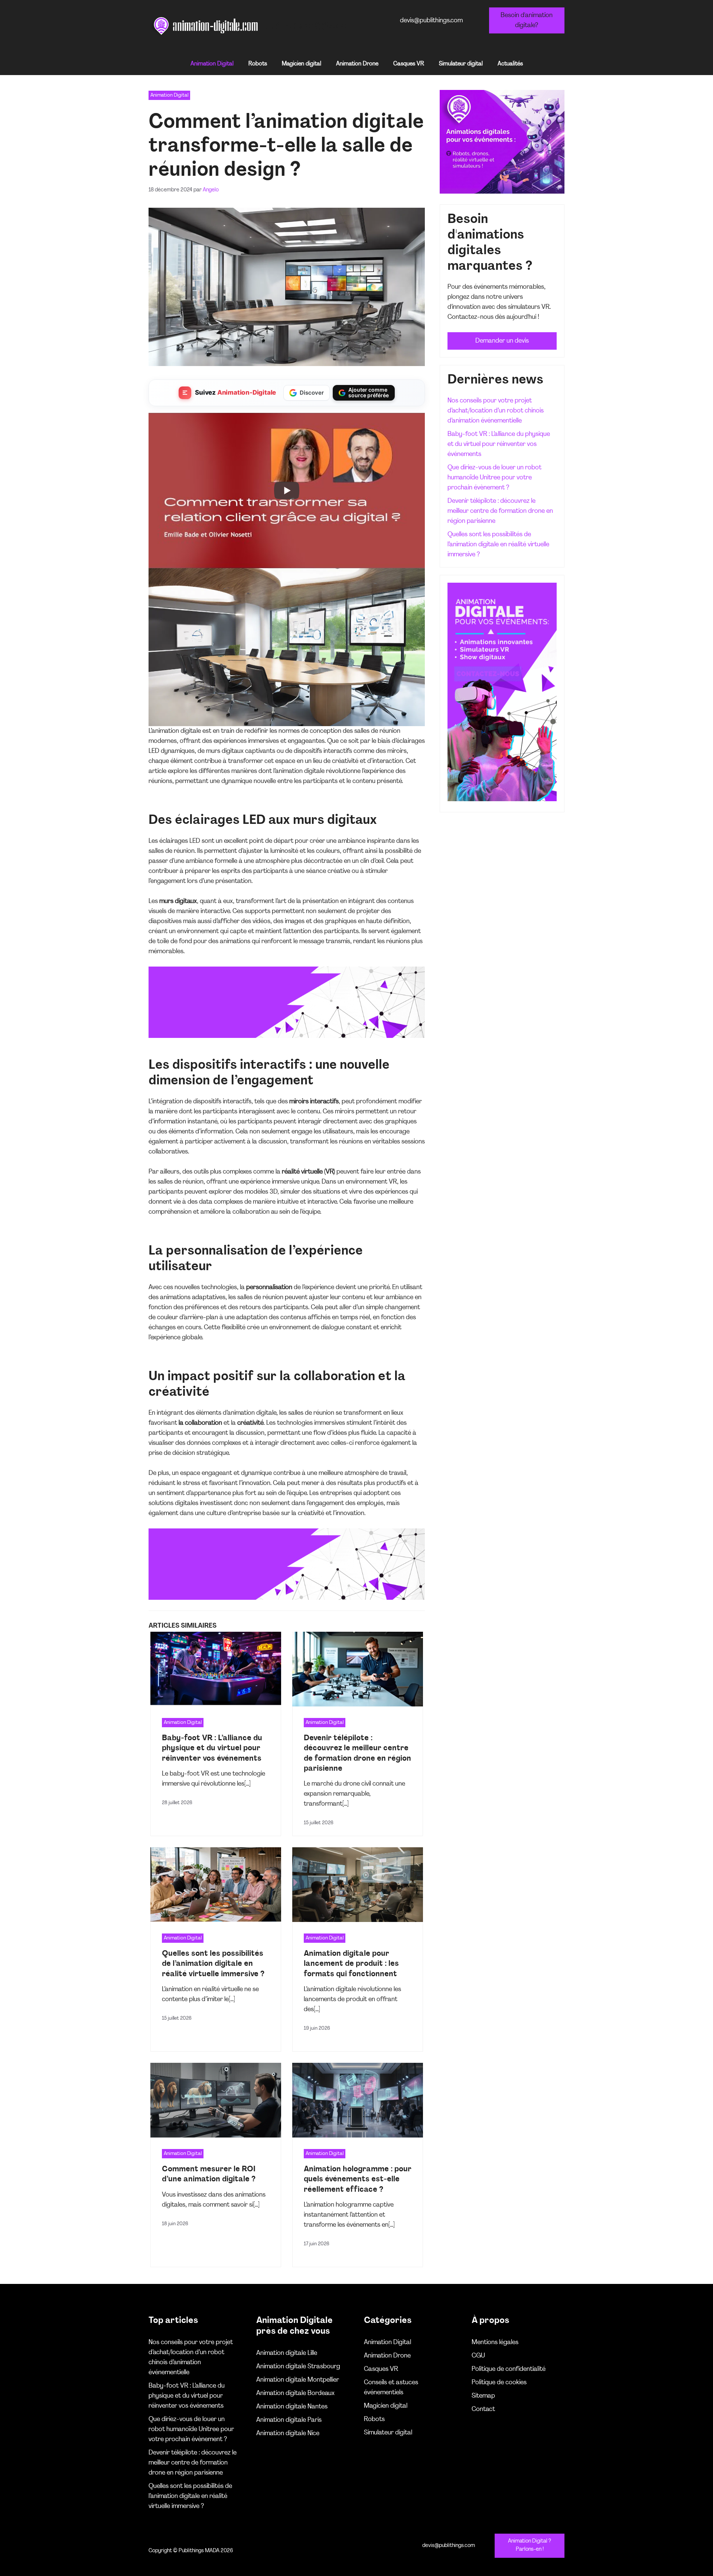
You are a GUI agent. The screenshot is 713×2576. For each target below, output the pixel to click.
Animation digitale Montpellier (298, 2380)
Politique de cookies (499, 2383)
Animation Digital (212, 64)
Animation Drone (357, 64)
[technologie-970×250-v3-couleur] (287, 1036)
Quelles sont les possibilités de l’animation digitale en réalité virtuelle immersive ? (213, 1964)
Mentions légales (495, 2342)
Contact (483, 2409)
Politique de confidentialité (509, 2369)
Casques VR (409, 64)
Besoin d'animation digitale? (527, 20)
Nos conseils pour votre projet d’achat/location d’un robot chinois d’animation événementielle (496, 411)
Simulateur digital (461, 64)
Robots (258, 64)
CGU (478, 2356)
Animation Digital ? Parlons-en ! (530, 2546)
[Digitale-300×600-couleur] (502, 800)
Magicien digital (302, 64)
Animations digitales (306, 26)
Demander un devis (502, 341)
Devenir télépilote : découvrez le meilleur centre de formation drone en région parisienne (500, 511)
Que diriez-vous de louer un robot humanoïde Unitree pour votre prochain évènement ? (494, 478)
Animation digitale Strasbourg (298, 2367)
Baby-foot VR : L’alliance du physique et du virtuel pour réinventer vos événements (212, 1748)
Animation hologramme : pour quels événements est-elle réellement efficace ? (358, 2179)
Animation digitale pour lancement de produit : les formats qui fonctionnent (351, 1964)
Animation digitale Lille (287, 2353)
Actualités (510, 64)
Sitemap (483, 2396)
